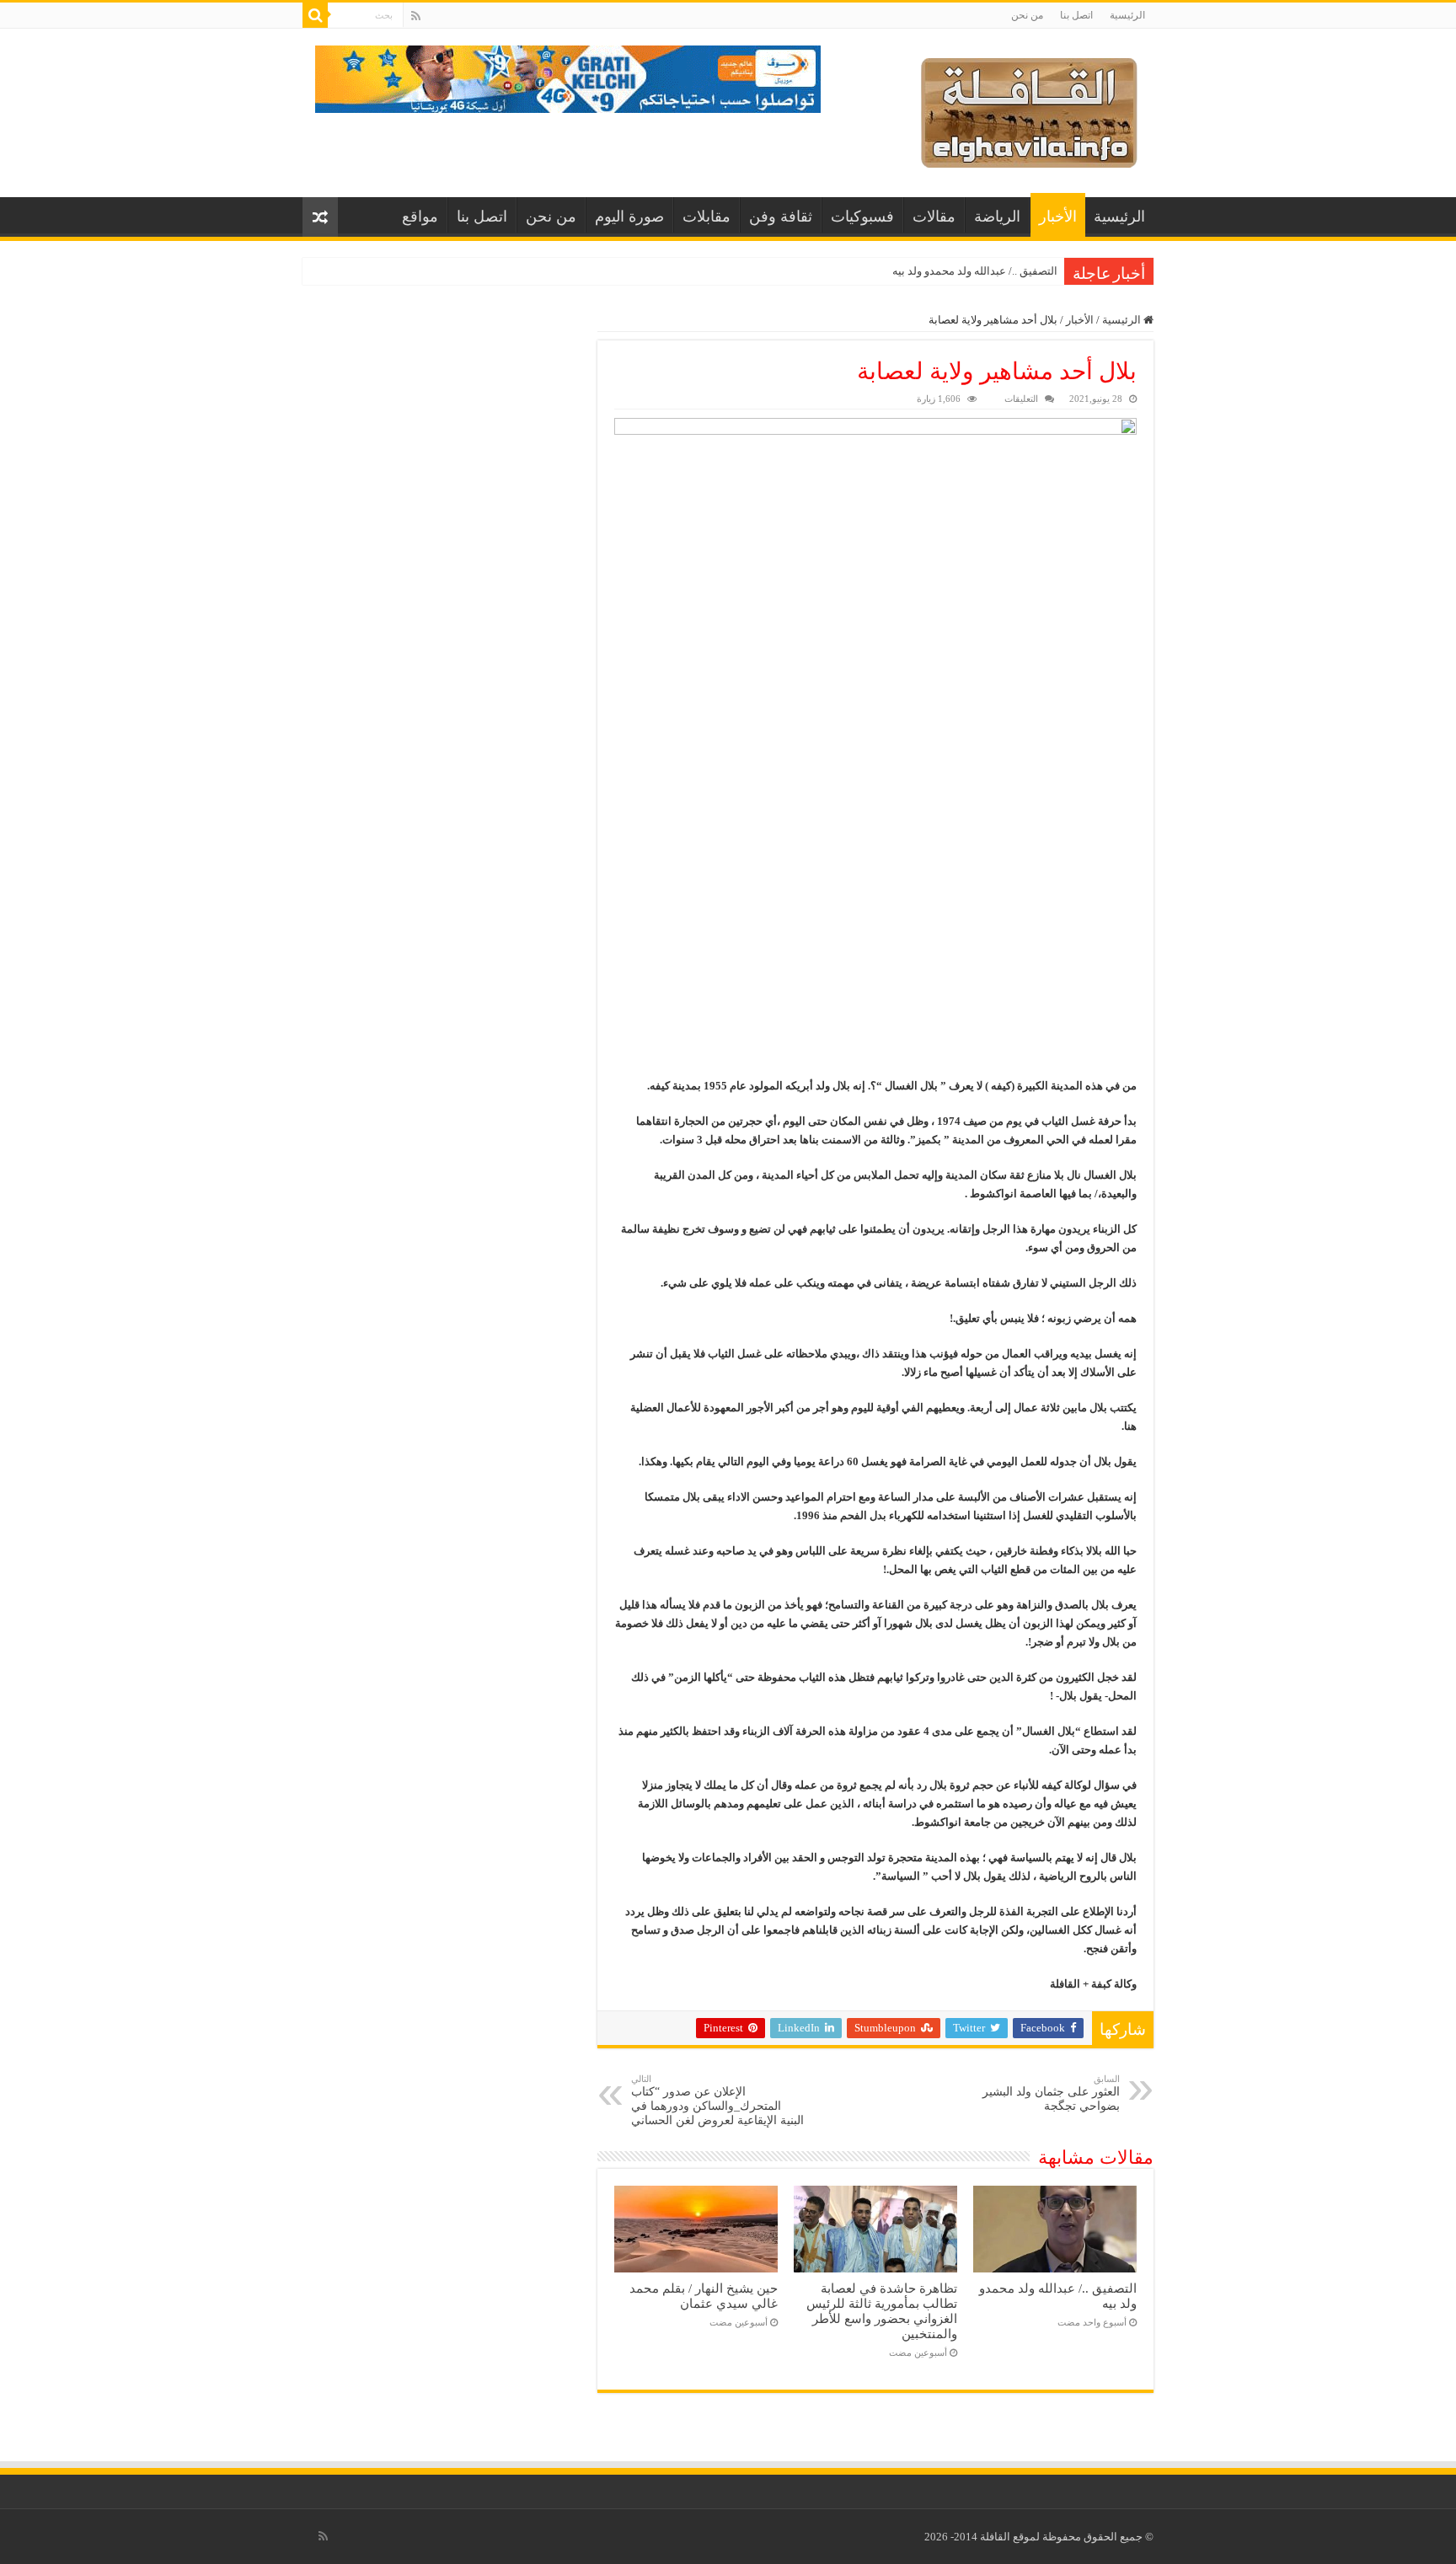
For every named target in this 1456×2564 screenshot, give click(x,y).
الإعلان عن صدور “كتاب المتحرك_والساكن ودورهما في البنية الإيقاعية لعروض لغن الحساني (717, 2100)
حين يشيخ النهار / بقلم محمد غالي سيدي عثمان (704, 2296)
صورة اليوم (629, 217)
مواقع (420, 217)
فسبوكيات (862, 217)
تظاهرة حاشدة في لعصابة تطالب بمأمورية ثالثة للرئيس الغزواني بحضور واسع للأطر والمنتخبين (882, 2311)
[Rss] (416, 16)
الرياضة (997, 217)
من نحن (1027, 15)
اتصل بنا (1076, 15)
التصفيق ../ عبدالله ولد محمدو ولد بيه (975, 271)
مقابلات (707, 217)
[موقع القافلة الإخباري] (1029, 109)
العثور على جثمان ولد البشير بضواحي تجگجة (1051, 2093)
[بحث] (315, 15)
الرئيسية (1127, 15)
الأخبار (1058, 217)
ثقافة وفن (781, 217)
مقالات (934, 217)
